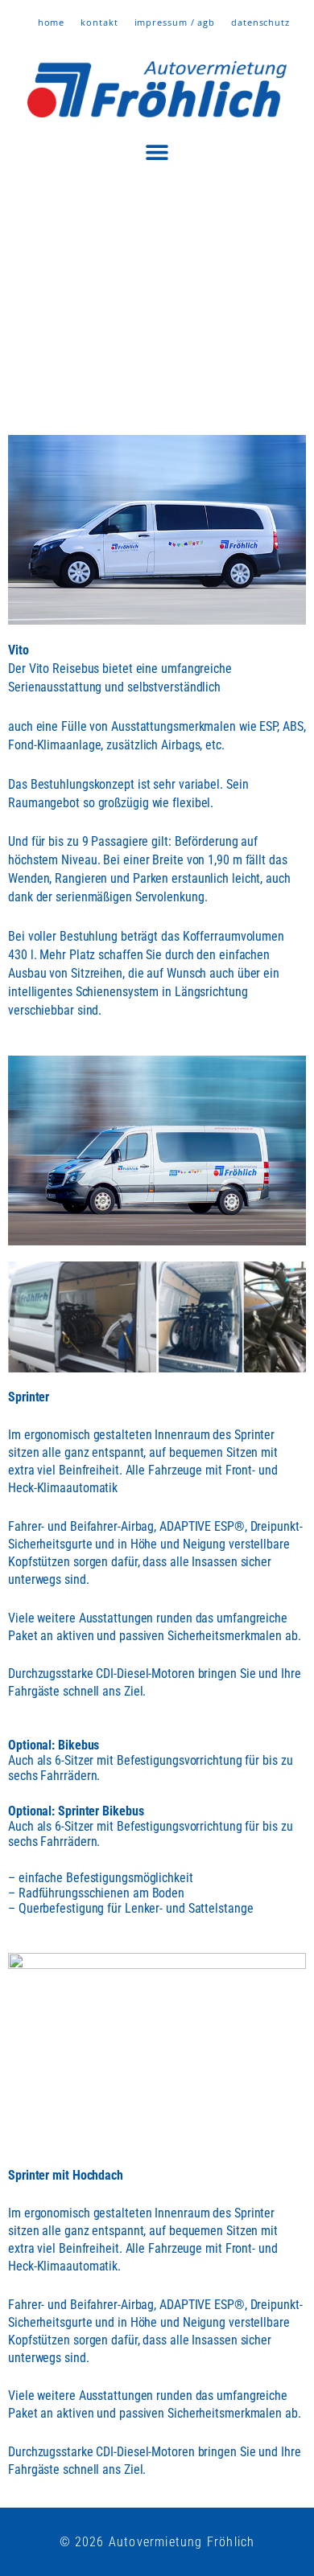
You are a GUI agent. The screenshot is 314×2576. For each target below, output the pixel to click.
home (52, 22)
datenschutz (260, 22)
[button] (157, 152)
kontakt (99, 22)
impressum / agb (175, 22)
